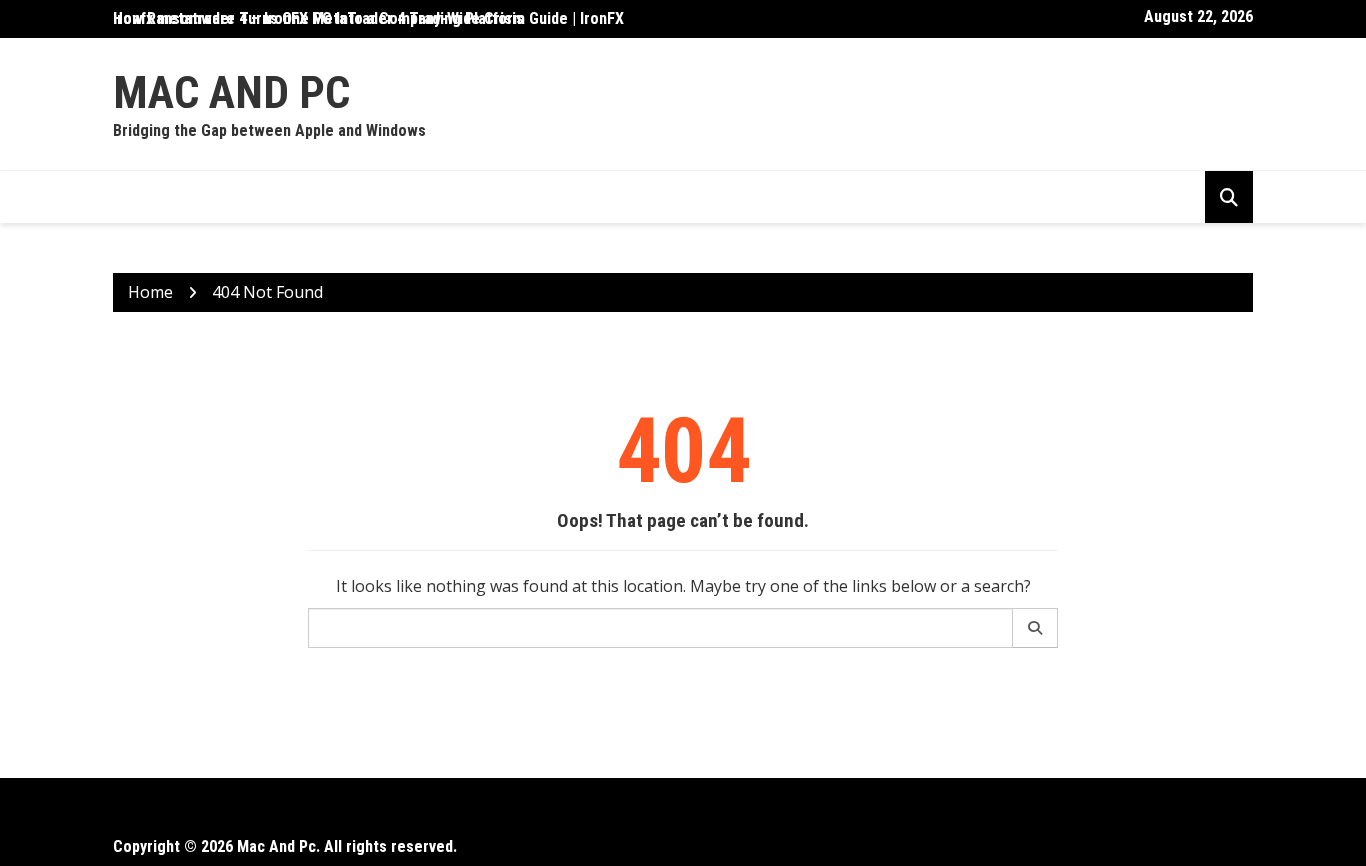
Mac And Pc (231, 92)
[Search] (1035, 628)
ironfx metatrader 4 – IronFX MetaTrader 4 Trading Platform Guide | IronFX (368, 18)
